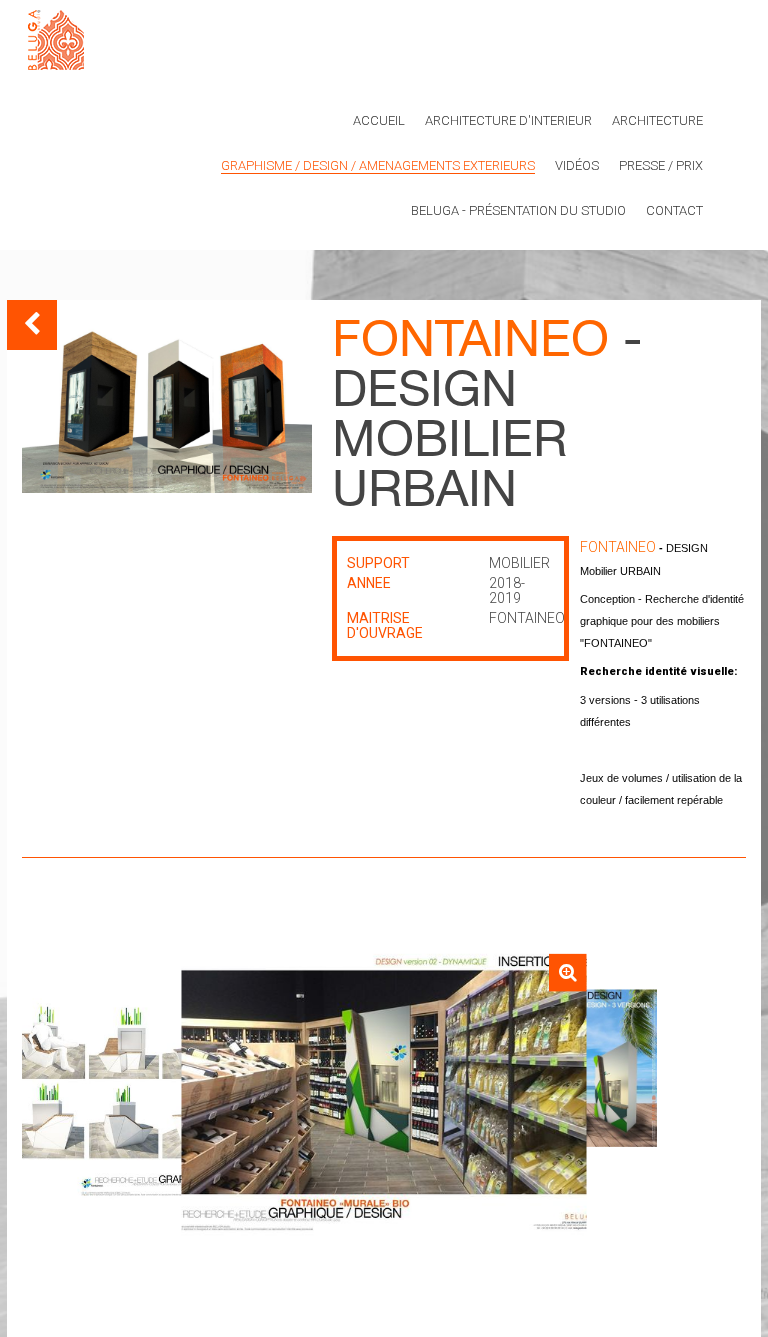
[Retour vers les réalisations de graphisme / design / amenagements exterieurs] (32, 325)
